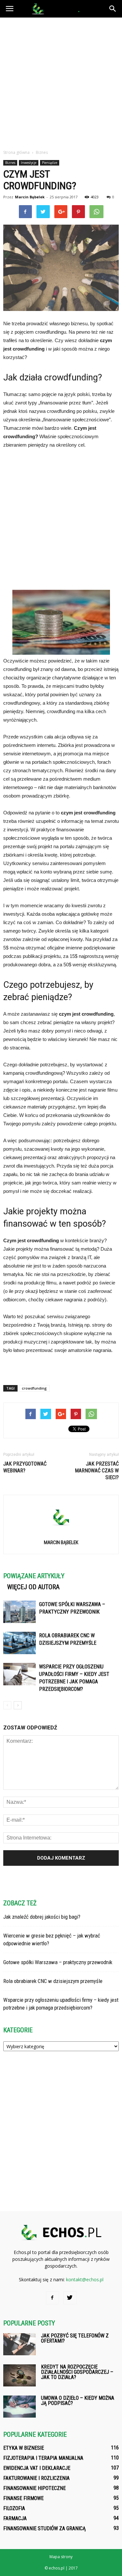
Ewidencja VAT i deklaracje (37, 2468)
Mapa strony (61, 2557)
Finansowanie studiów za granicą (44, 2528)
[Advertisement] (61, 82)
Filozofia (14, 2508)
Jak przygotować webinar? (25, 1467)
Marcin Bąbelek (30, 197)
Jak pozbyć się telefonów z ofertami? (75, 2338)
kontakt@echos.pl (85, 2279)
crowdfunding (34, 1388)
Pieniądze (50, 163)
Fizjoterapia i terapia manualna (43, 2458)
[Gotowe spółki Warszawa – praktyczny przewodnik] (20, 1612)
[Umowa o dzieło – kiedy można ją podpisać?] (20, 2407)
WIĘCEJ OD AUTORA (33, 1587)
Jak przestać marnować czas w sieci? (97, 1471)
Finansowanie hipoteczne (34, 2488)
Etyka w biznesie (24, 2448)
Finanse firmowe (23, 2498)
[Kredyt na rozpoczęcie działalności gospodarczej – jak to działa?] (20, 2376)
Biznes (10, 163)
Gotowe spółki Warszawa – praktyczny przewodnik (58, 1962)
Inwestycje (29, 163)
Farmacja (15, 2518)
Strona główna (16, 152)
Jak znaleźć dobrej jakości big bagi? (42, 1917)
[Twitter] (70, 2298)
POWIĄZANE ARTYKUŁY (34, 1576)
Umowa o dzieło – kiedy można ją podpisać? (78, 2401)
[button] (113, 9)
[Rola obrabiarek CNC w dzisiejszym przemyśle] (20, 1643)
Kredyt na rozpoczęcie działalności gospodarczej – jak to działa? (77, 2372)
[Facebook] (52, 2298)
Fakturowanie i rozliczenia (36, 2478)
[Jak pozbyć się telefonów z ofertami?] (20, 2344)
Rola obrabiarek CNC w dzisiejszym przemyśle (53, 1981)
